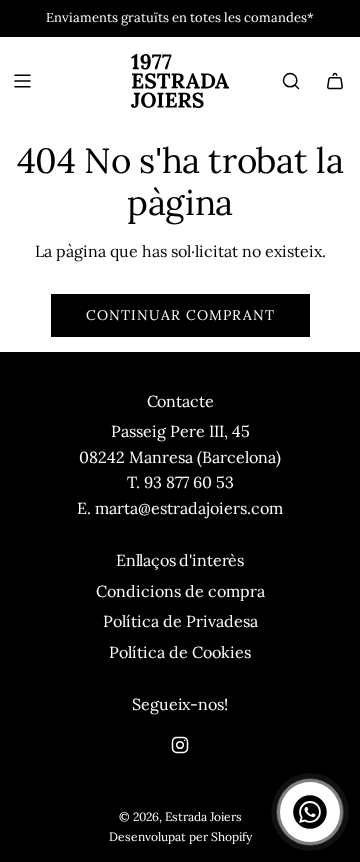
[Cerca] (291, 81)
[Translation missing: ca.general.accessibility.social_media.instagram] (180, 745)
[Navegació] (22, 81)
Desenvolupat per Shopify (180, 836)
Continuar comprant (180, 315)
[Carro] (335, 81)
